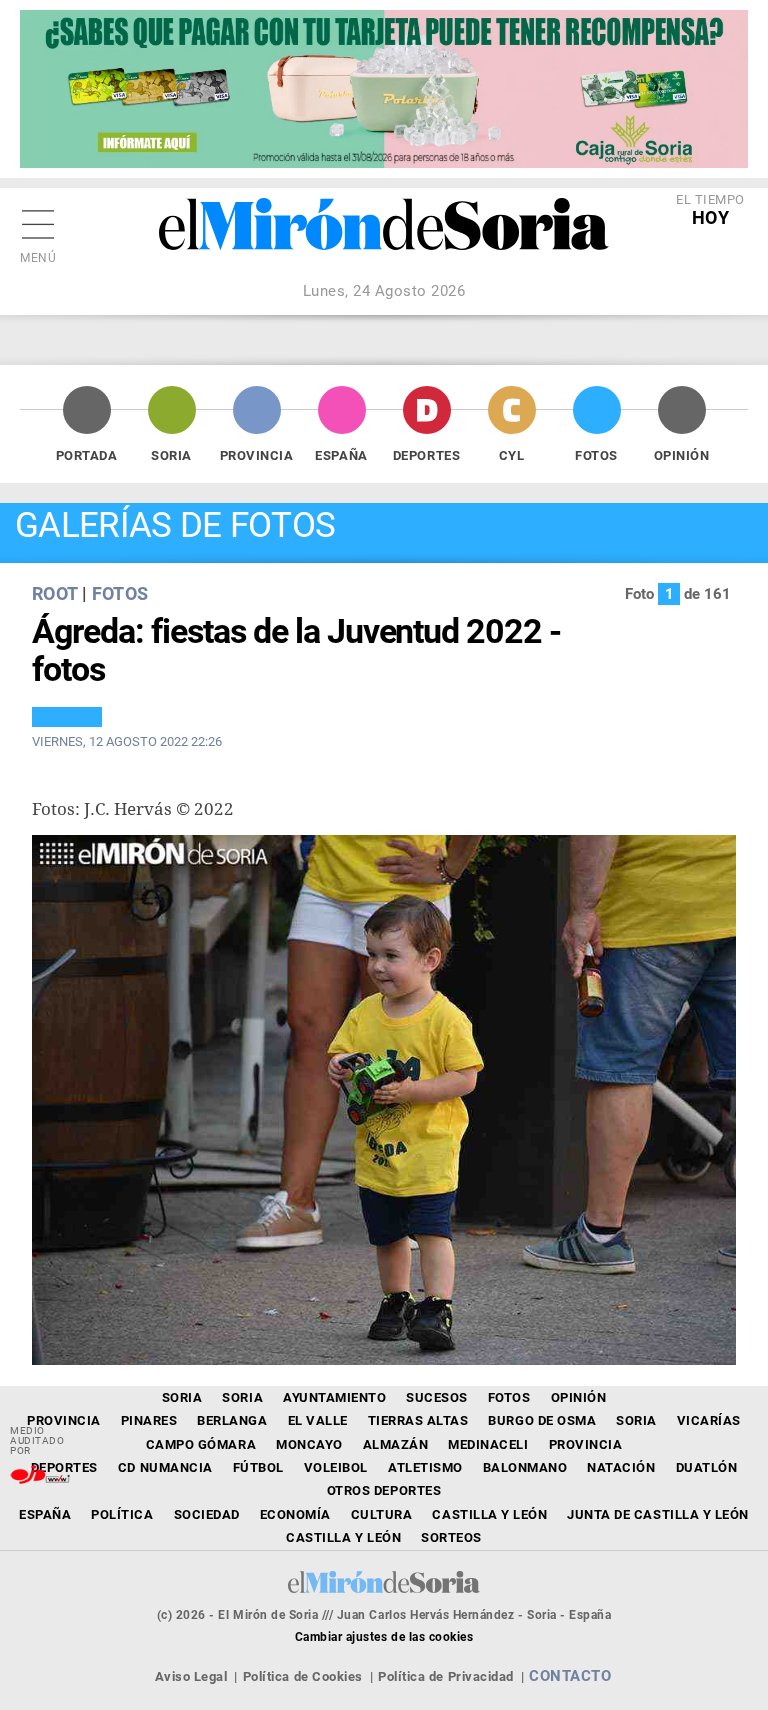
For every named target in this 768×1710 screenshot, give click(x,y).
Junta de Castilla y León (657, 1514)
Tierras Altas (418, 1420)
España (341, 455)
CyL (512, 455)
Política (122, 1514)
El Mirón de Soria (384, 238)
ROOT (54, 593)
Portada (87, 455)
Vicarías (709, 1420)
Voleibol (336, 1467)
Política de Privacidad (445, 1676)
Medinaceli (488, 1444)
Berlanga (232, 1420)
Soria (171, 455)
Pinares (149, 1420)
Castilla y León (489, 1514)
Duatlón (707, 1467)
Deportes (426, 455)
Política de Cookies (303, 1676)
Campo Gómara (201, 1444)
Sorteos (451, 1537)
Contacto (570, 1676)
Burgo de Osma (542, 1420)
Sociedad (207, 1514)
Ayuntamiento (334, 1397)
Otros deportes (384, 1490)
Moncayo (309, 1444)
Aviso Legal (191, 1676)
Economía (295, 1514)
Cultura (382, 1514)
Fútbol (258, 1467)
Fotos (596, 455)
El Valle (318, 1420)
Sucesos (437, 1397)
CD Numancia (165, 1467)
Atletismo (425, 1467)
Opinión (682, 455)
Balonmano (525, 1467)
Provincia (257, 455)
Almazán (396, 1444)
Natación (621, 1467)
